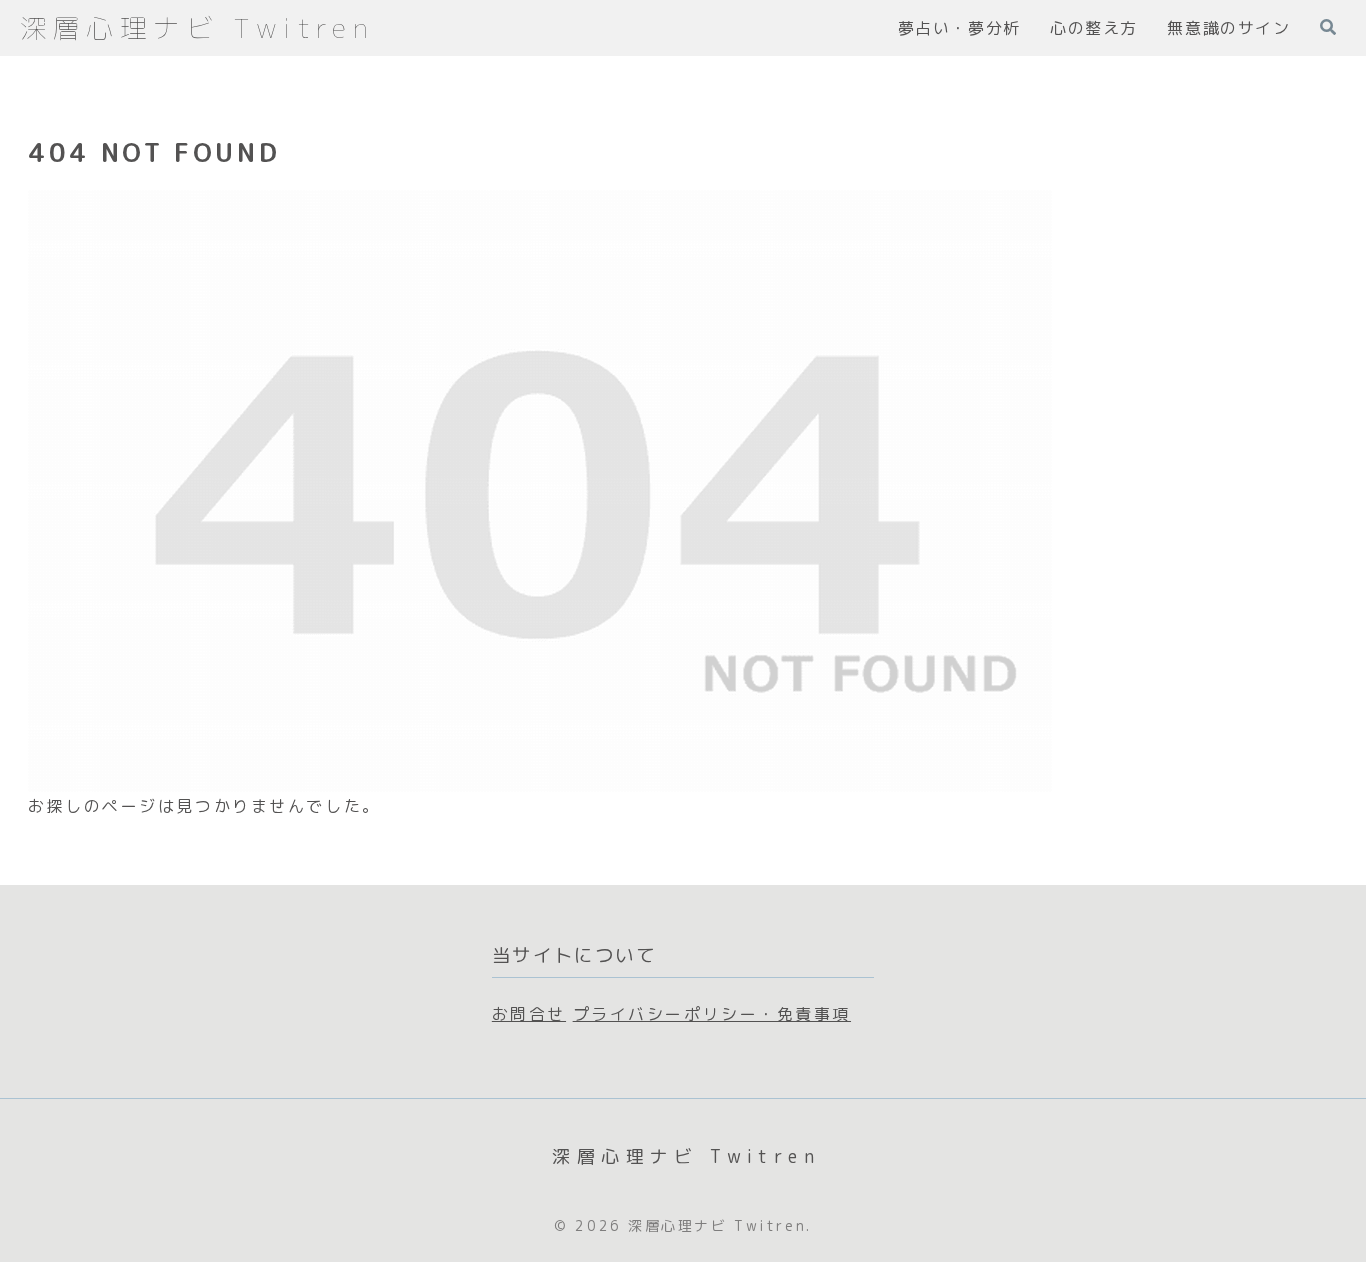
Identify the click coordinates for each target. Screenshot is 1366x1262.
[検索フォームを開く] (1328, 27)
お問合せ (529, 1014)
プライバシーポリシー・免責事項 (712, 1014)
